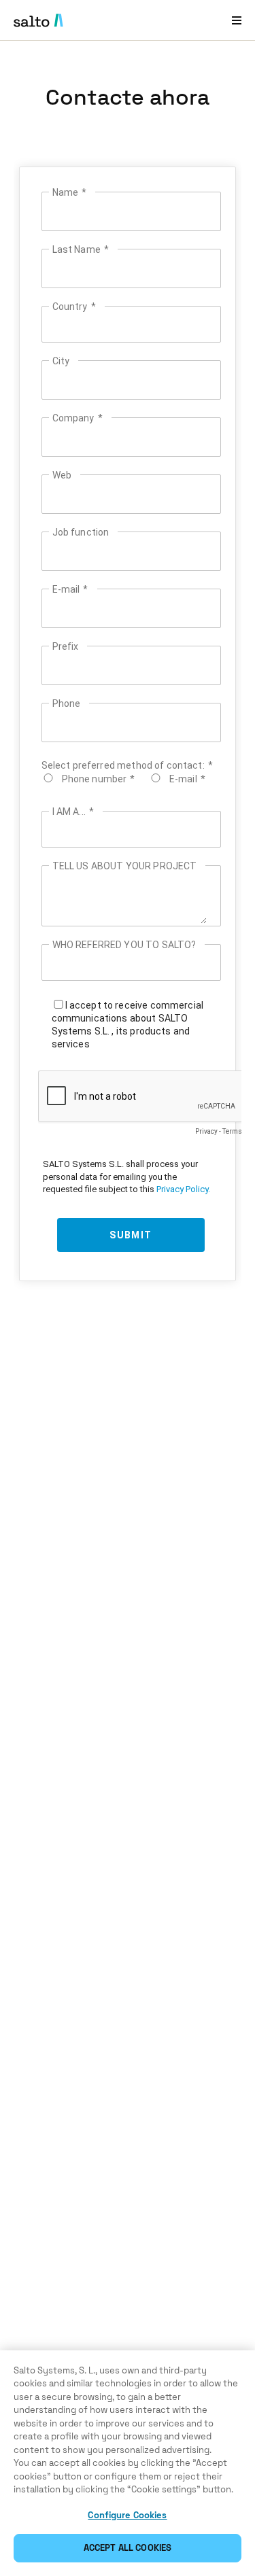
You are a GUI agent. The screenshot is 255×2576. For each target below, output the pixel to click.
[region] (128, 2463)
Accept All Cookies (128, 2548)
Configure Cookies (127, 2515)
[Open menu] (237, 20)
